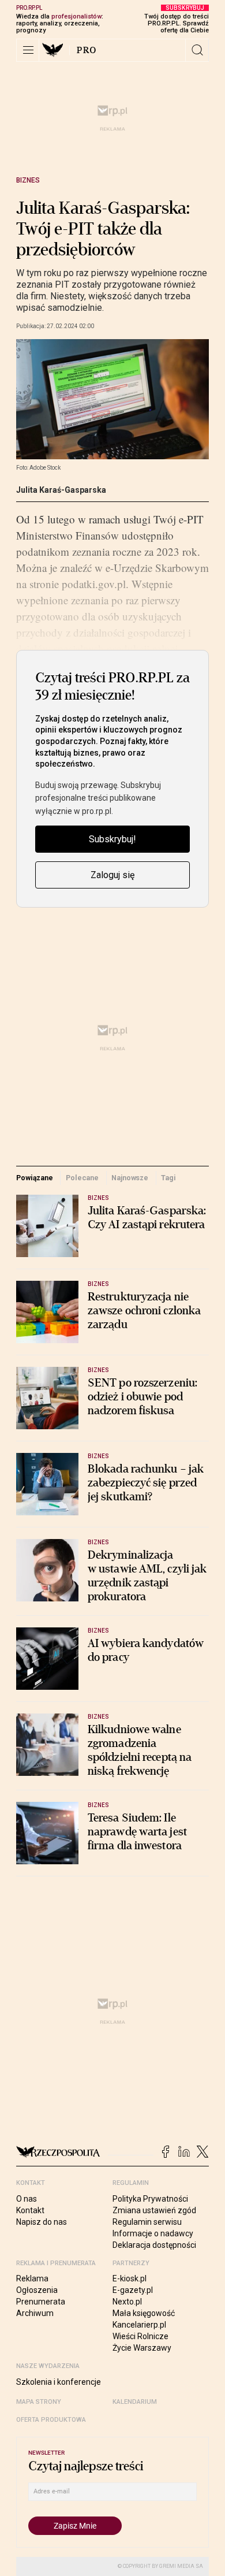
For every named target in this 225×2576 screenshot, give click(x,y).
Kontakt (30, 2210)
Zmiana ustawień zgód (154, 2210)
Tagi (168, 1178)
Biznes (28, 180)
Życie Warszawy (142, 2348)
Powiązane (35, 1178)
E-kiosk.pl (130, 2278)
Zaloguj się (112, 875)
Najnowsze (130, 1178)
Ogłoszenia (37, 2290)
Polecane (82, 1178)
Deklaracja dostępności (154, 2245)
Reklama (32, 2278)
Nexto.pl (127, 2302)
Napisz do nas (42, 2222)
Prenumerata (41, 2302)
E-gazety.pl (133, 2290)
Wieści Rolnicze (140, 2336)
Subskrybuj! (112, 839)
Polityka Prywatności (150, 2199)
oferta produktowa (51, 2420)
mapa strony (39, 2402)
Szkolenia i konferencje (59, 2382)
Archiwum (35, 2313)
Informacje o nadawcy (153, 2233)
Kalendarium (135, 2402)
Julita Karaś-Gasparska (61, 490)
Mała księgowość (144, 2313)
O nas (27, 2199)
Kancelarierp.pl (139, 2325)
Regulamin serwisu (147, 2222)
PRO (87, 50)
